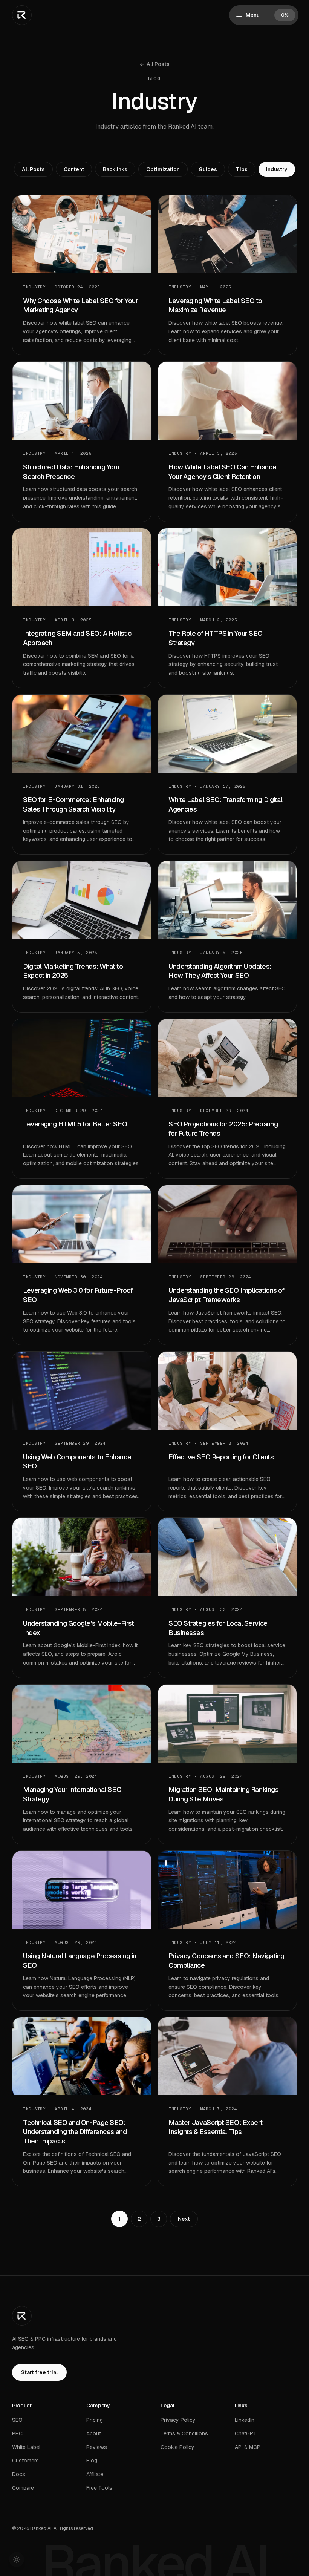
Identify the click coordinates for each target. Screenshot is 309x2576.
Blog (92, 2461)
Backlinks (115, 169)
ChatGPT (246, 2433)
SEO (17, 2420)
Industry (277, 169)
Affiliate (95, 2474)
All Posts (154, 64)
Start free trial (39, 2372)
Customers (25, 2461)
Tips (242, 169)
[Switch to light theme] (17, 2559)
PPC (17, 2433)
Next (184, 2219)
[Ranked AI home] (22, 15)
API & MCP (248, 2447)
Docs (19, 2474)
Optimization (163, 169)
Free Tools (99, 2488)
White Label (26, 2447)
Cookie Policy (177, 2447)
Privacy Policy (178, 2420)
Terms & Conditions (184, 2433)
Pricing (95, 2420)
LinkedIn (245, 2420)
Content (74, 169)
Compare (23, 2488)
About (94, 2433)
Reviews (97, 2447)
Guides (208, 169)
